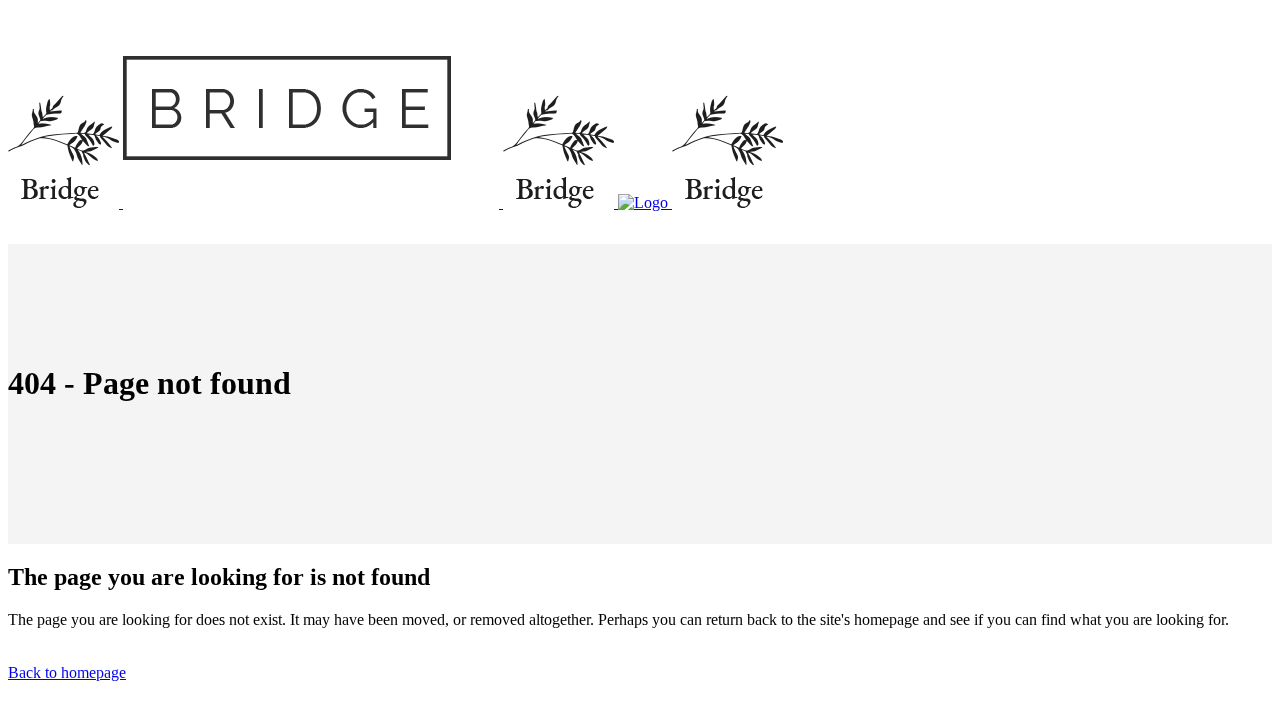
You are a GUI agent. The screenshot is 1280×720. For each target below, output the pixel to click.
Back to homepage (67, 672)
